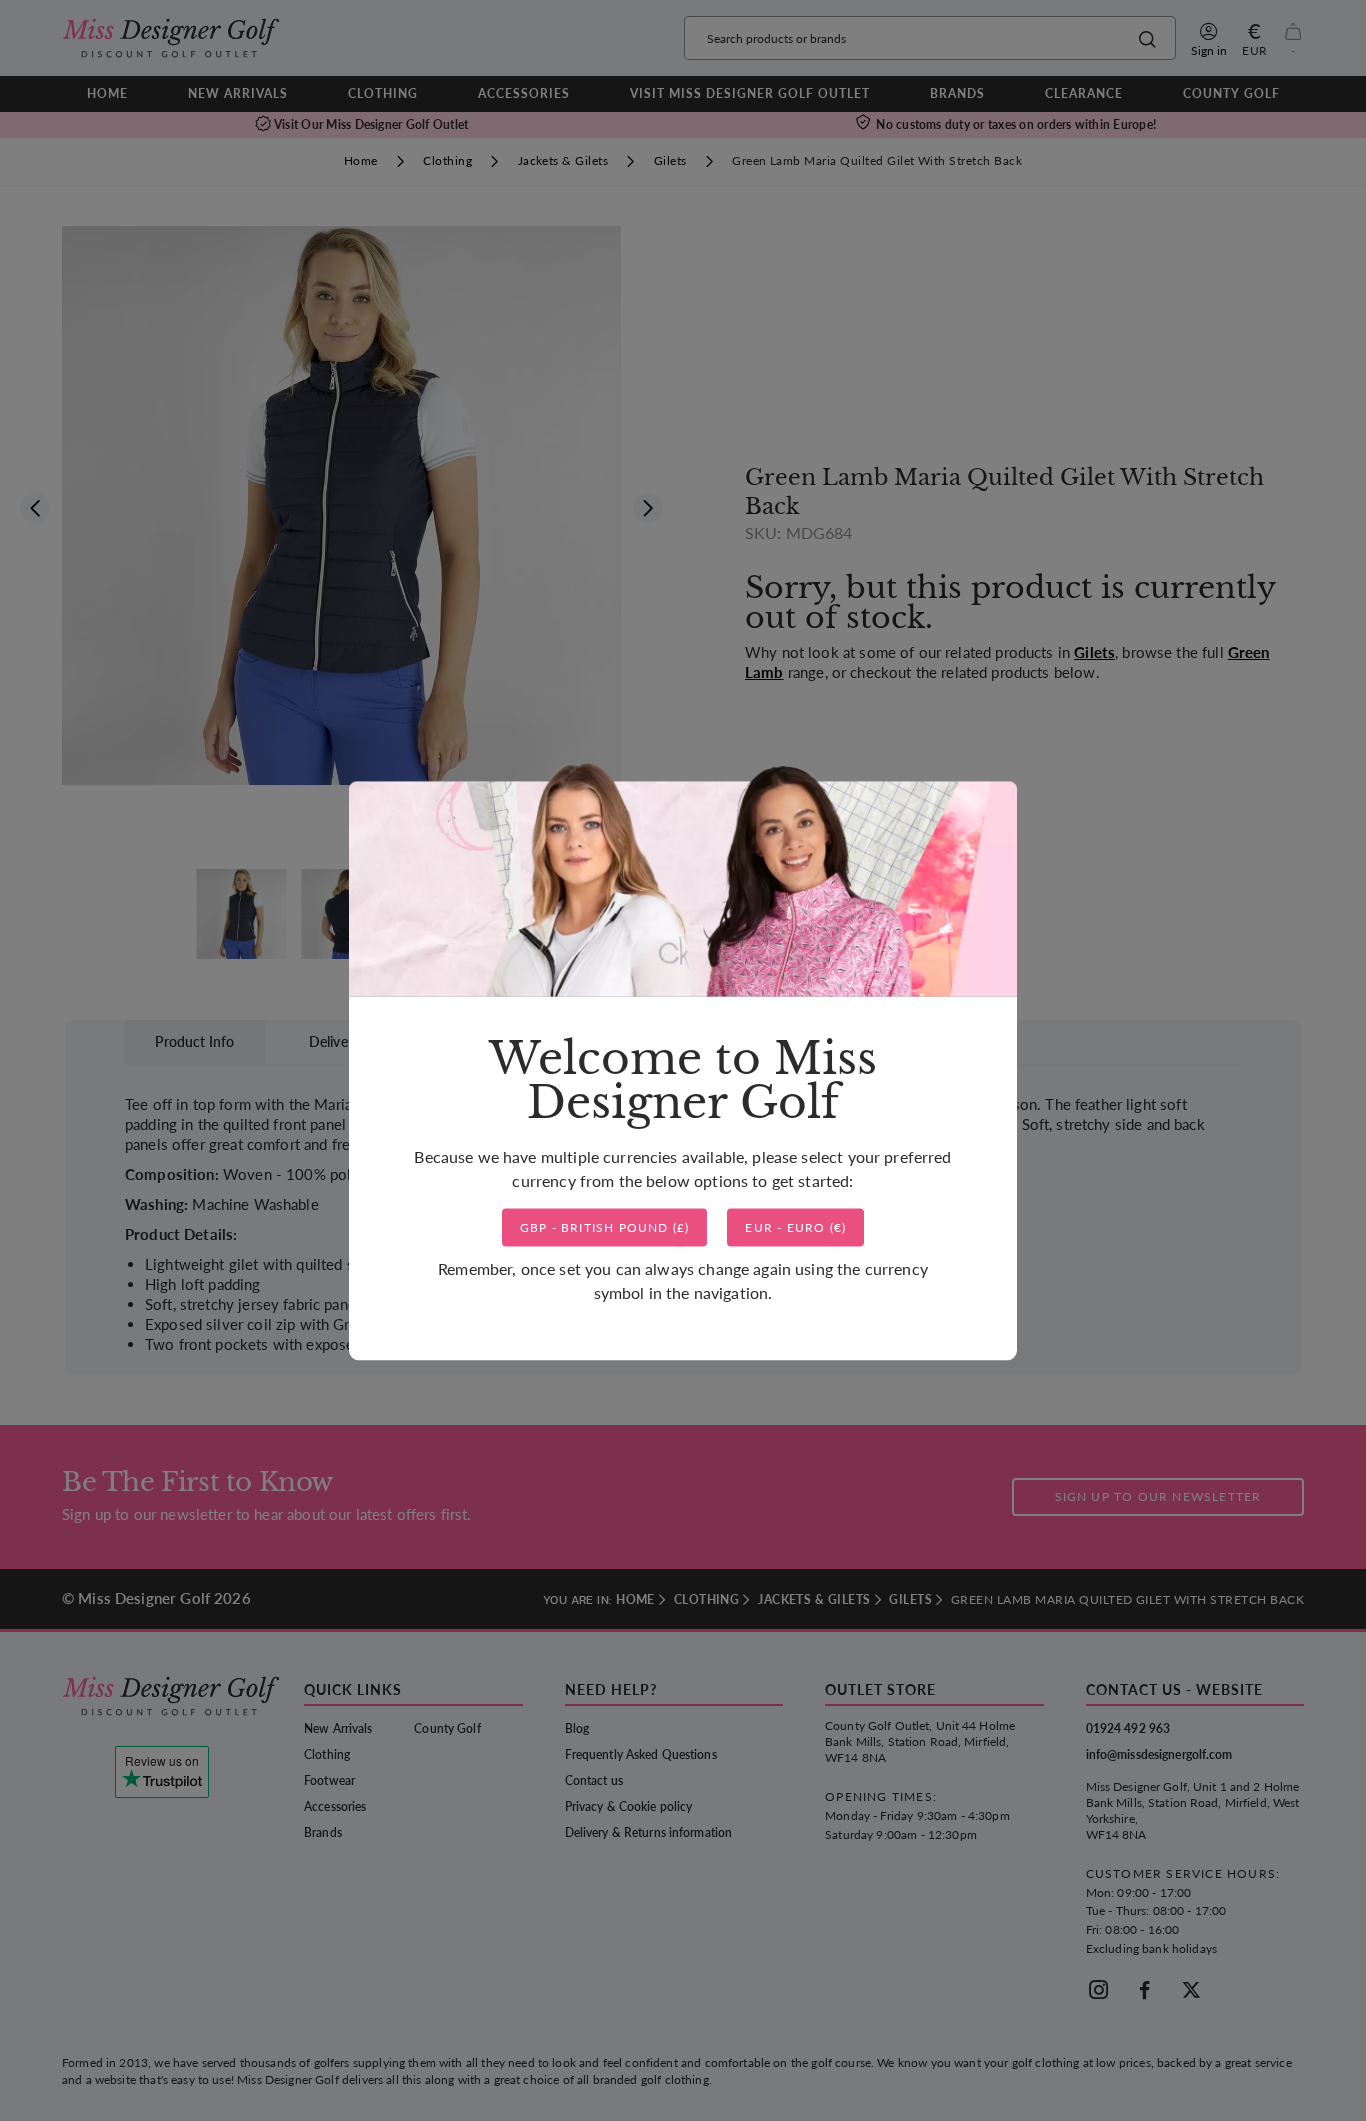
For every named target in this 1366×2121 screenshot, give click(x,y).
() (605, 1227)
